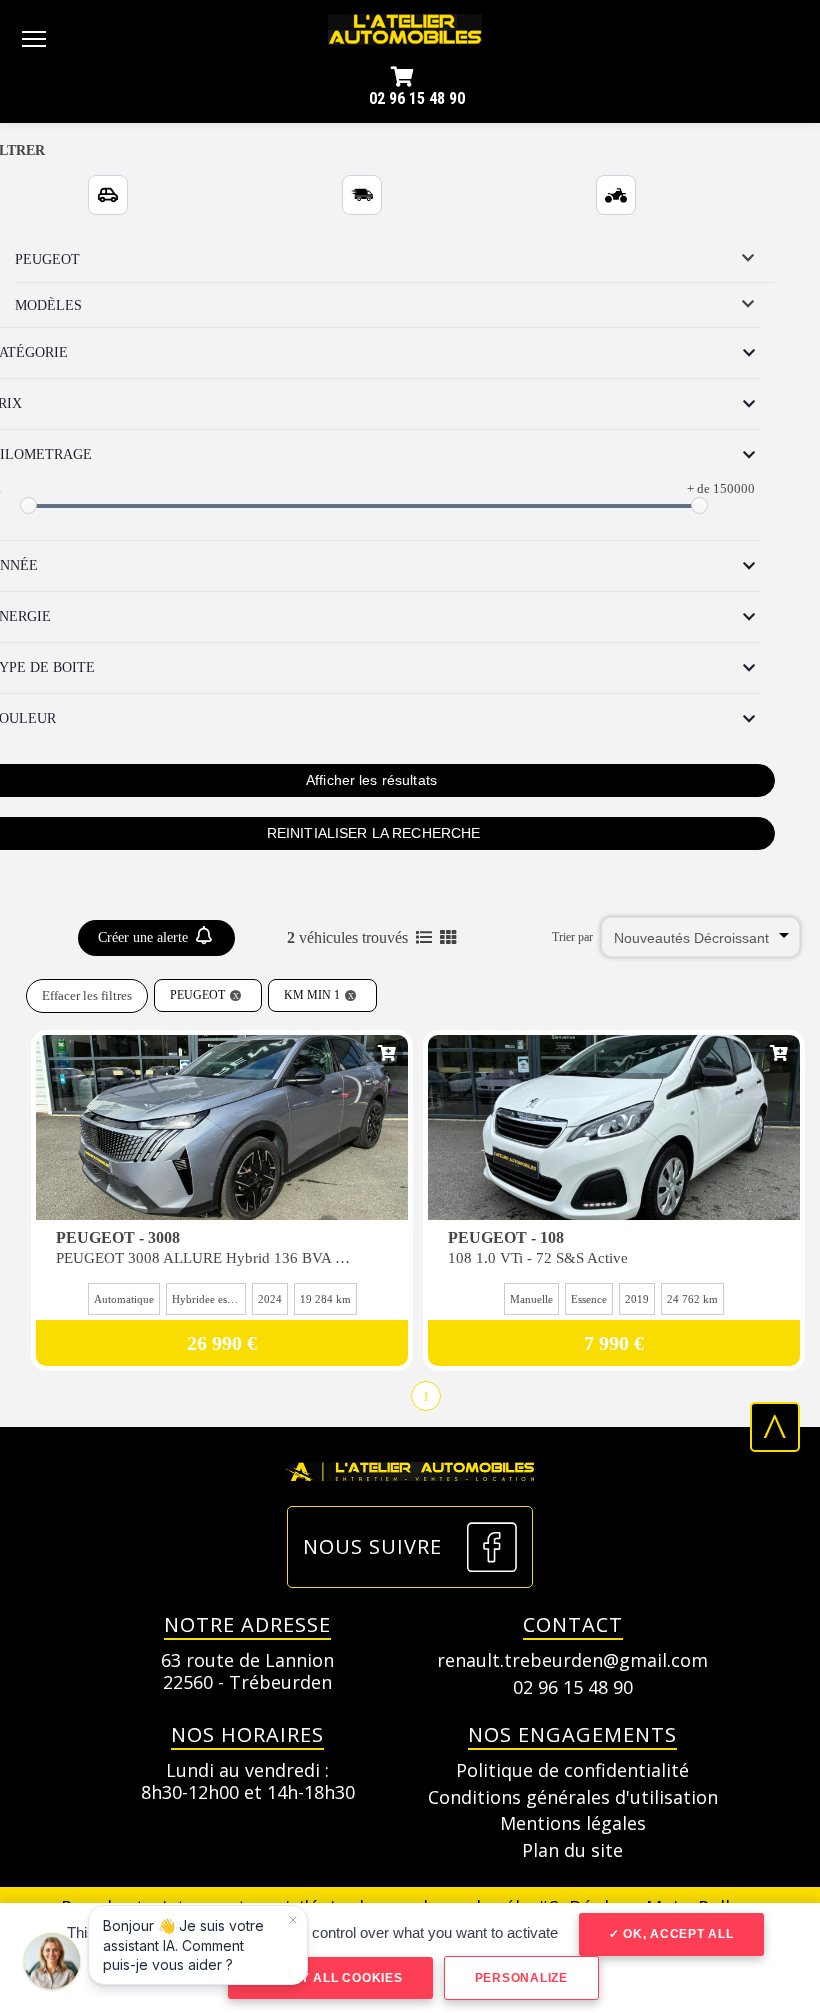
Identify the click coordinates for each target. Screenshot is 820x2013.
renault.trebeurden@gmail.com (572, 1661)
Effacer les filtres (87, 995)
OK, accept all (676, 1934)
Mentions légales (573, 1824)
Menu (34, 38)
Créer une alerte (145, 937)
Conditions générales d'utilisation (573, 1798)
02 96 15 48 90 (417, 98)
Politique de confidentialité (572, 1771)
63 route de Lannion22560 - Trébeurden (247, 1671)
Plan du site (572, 1851)
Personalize (521, 1978)
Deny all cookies (336, 1978)
